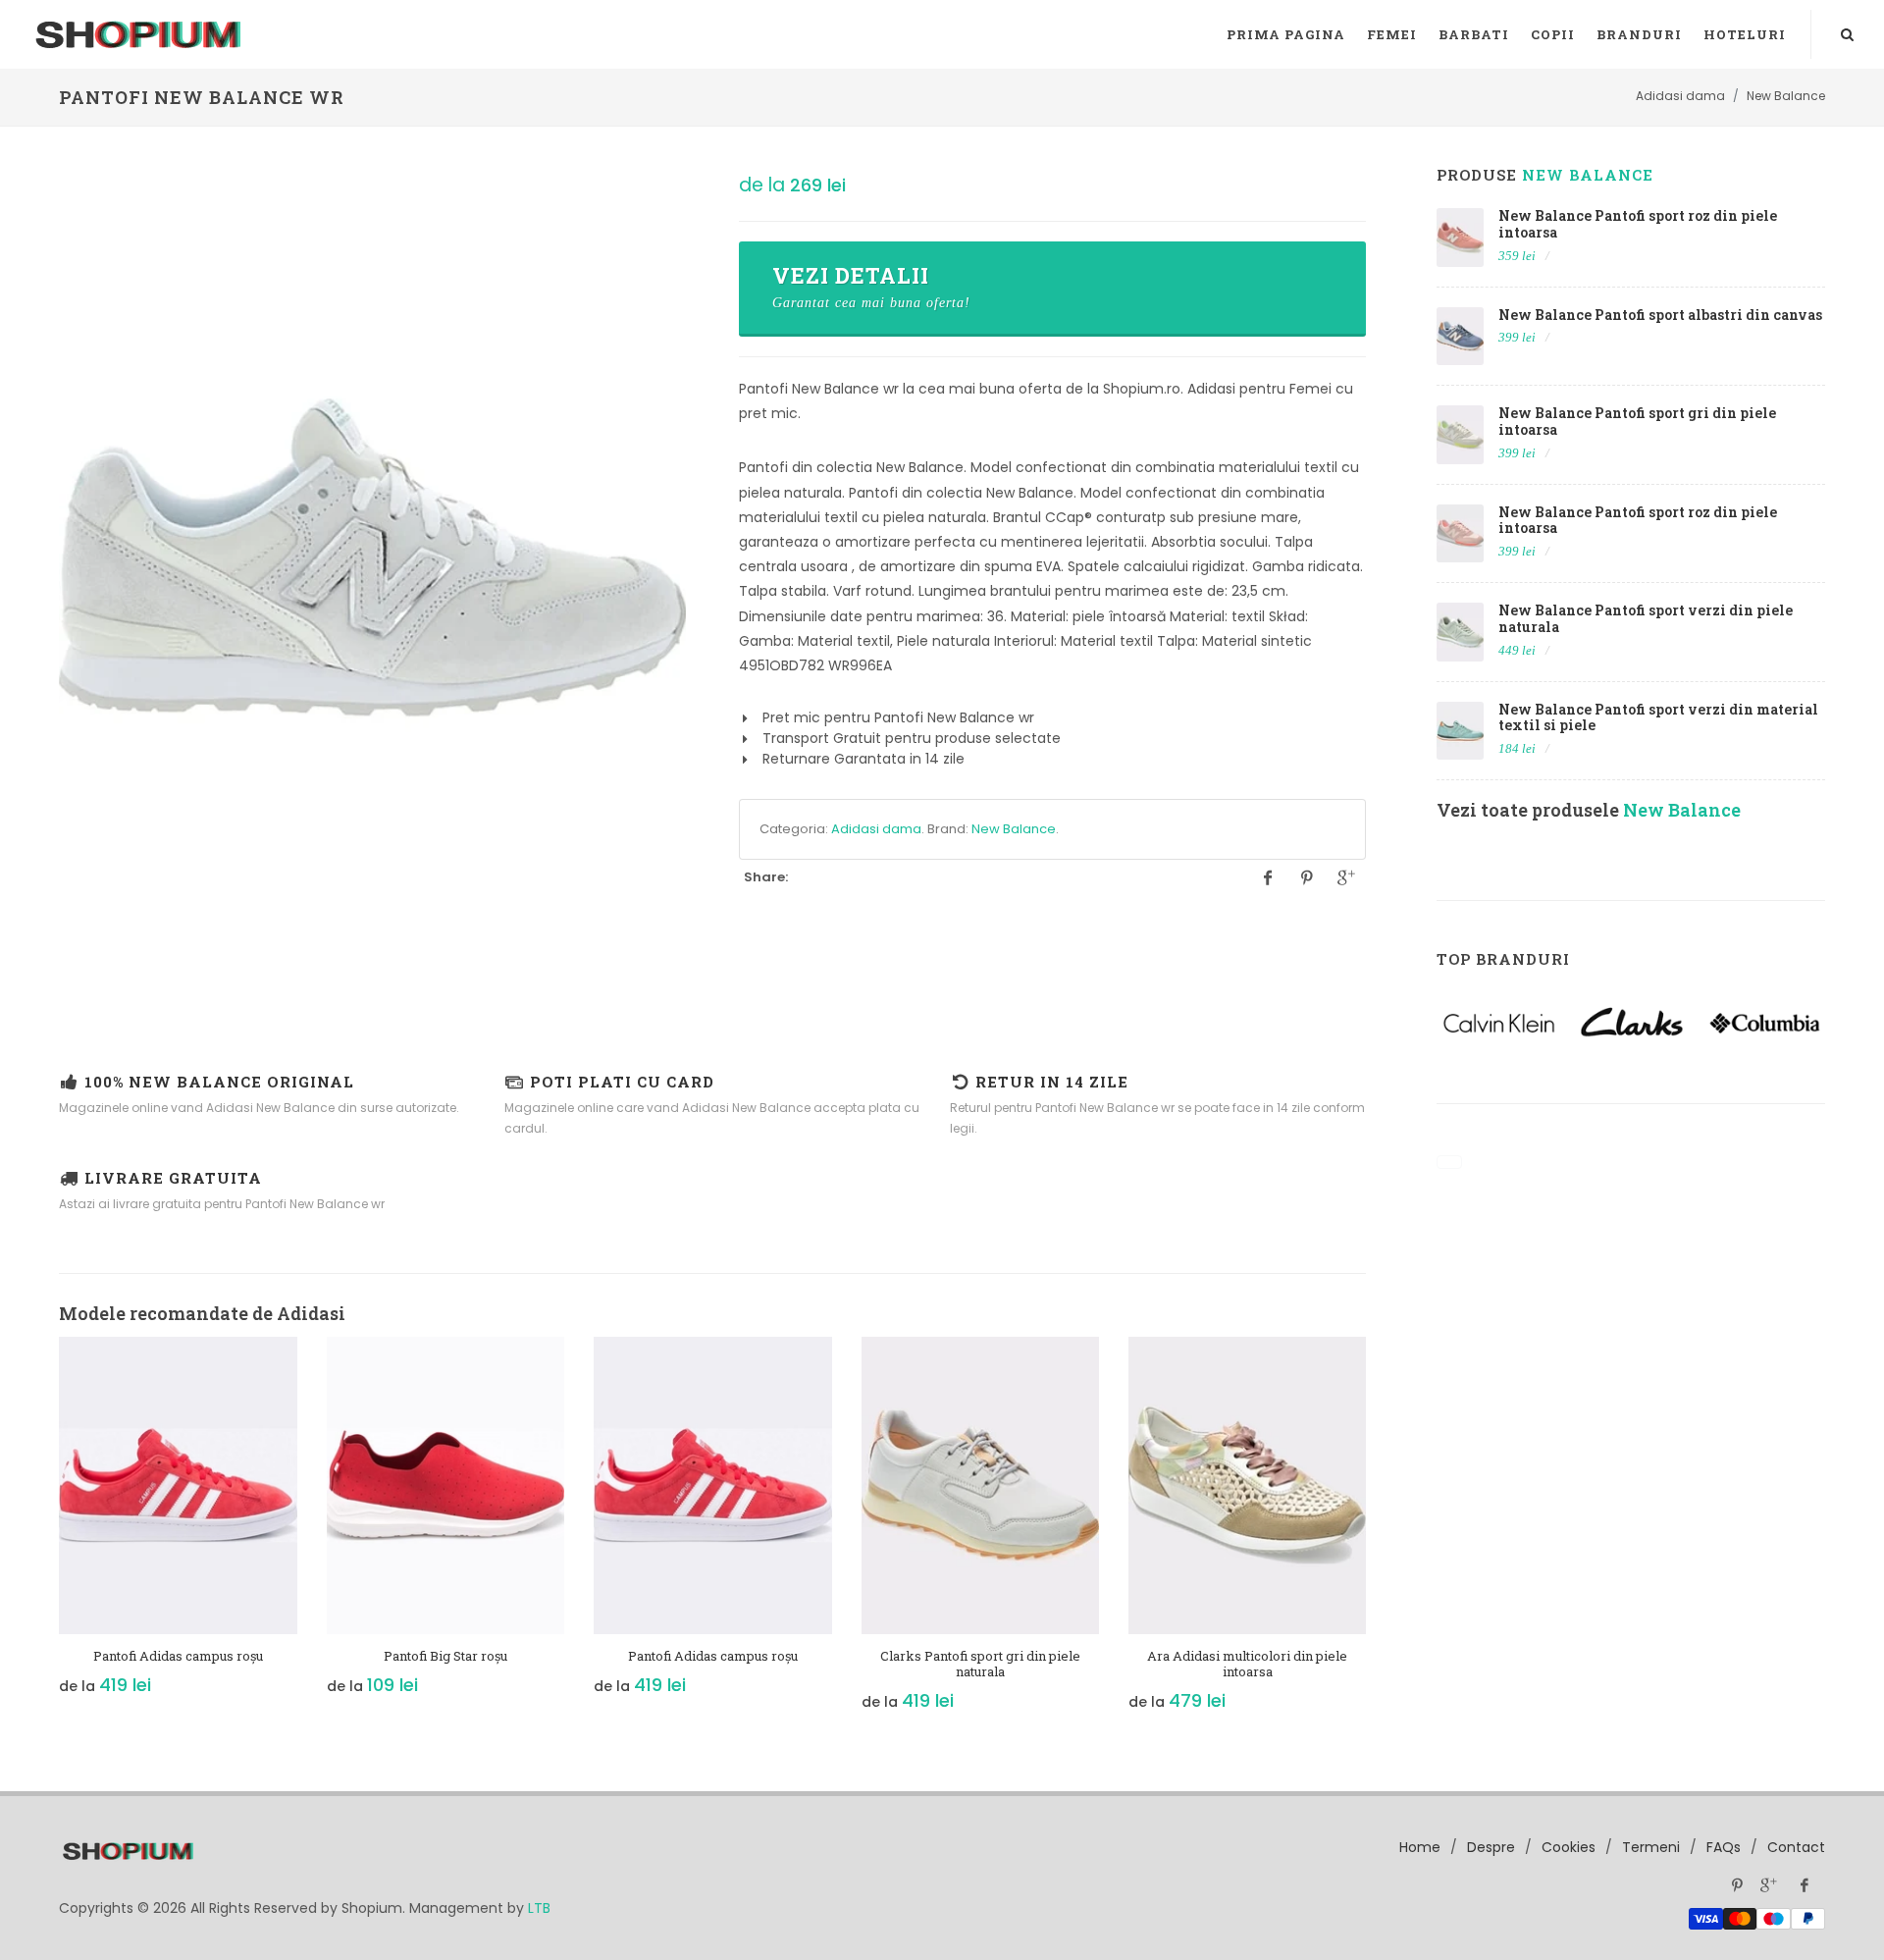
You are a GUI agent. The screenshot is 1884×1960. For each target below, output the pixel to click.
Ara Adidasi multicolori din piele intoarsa (1247, 1664)
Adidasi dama (876, 829)
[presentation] (41, 1535)
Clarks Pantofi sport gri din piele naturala (980, 1664)
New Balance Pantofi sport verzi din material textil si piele (1658, 717)
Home (1420, 1847)
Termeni (1651, 1847)
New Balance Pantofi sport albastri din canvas (1660, 315)
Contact (1796, 1847)
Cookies (1569, 1847)
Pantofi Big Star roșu (445, 1656)
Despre (1491, 1847)
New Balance (1014, 829)
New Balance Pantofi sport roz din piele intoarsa (1638, 224)
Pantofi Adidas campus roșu (178, 1656)
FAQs (1724, 1847)
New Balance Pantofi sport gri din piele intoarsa (1637, 421)
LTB (539, 1908)
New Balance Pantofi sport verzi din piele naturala (1646, 618)
